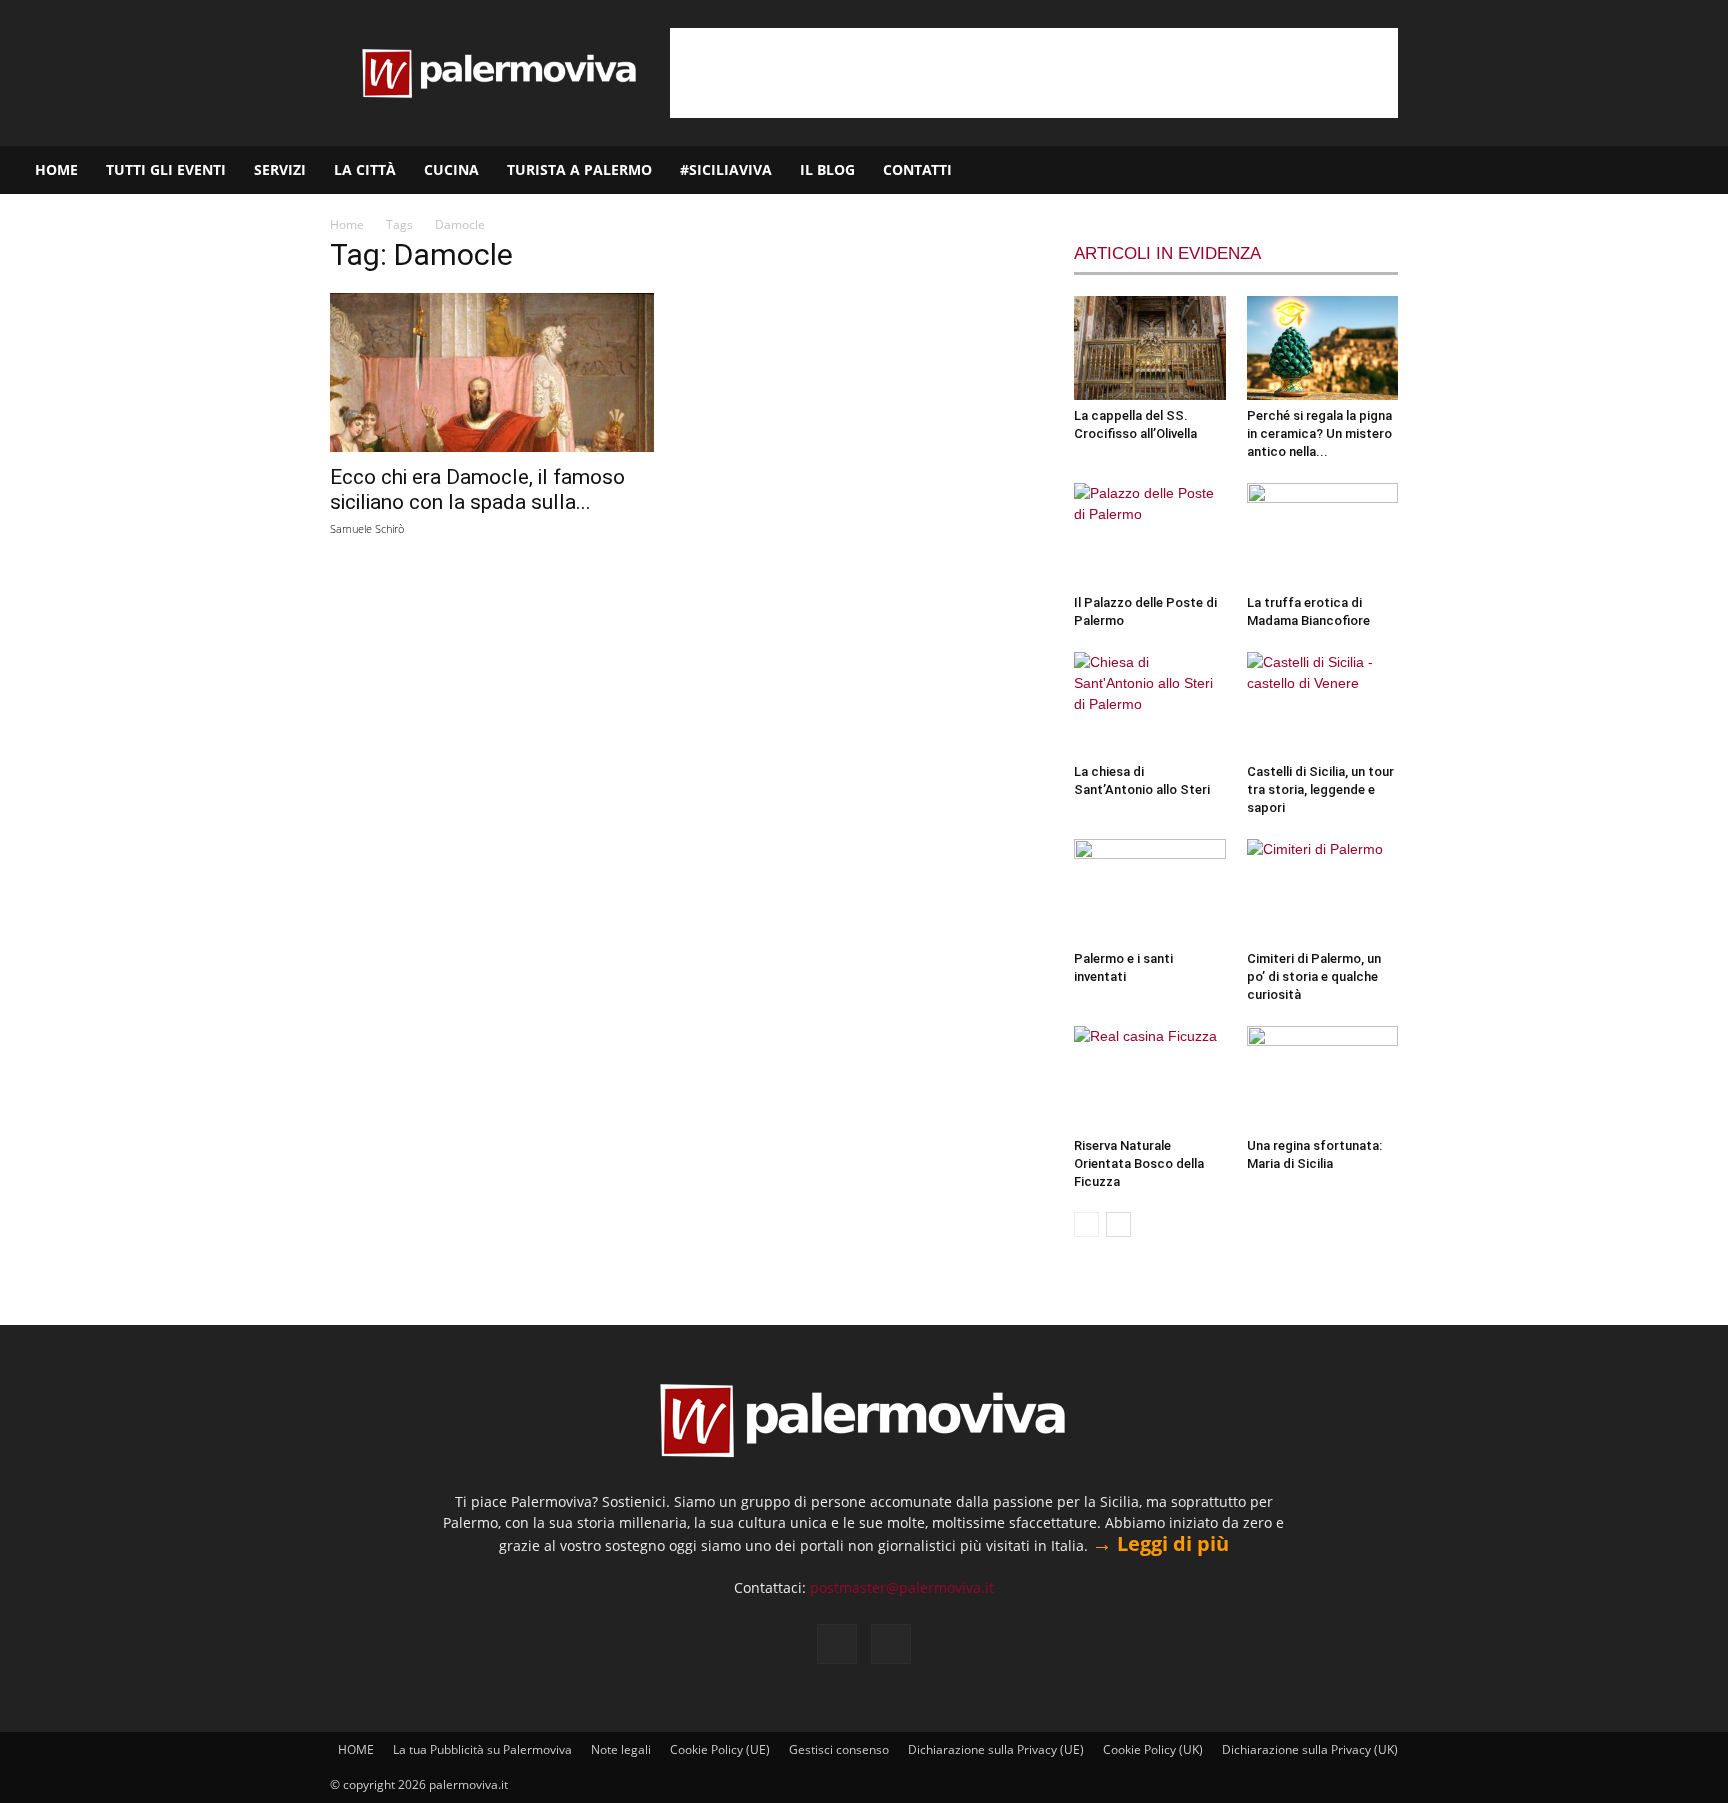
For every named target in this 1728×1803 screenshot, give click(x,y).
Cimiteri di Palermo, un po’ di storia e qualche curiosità (1314, 976)
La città (365, 169)
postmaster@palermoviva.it (902, 1587)
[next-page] (1118, 1224)
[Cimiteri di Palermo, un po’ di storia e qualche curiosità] (1323, 891)
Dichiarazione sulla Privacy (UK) (1310, 1749)
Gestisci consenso (839, 1749)
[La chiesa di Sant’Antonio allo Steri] (1150, 704)
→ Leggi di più (1160, 1543)
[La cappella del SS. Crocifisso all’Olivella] (1150, 348)
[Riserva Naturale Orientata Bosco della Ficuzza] (1150, 1078)
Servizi (280, 169)
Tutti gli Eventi (166, 169)
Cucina (451, 169)
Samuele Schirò (367, 528)
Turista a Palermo (579, 169)
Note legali (621, 1749)
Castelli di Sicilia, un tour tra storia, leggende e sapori (1320, 789)
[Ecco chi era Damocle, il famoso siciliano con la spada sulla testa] (492, 372)
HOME (56, 169)
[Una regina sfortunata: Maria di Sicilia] (1323, 1078)
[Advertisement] (1034, 73)
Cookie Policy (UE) (720, 1749)
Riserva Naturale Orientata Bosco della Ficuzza (1139, 1163)
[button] (1704, 171)
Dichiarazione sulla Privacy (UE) (996, 1749)
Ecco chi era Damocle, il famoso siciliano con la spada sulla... (477, 489)
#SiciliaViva (726, 169)
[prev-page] (1086, 1224)
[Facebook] (1615, 170)
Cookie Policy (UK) (1153, 1749)
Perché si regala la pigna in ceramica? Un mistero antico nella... (1319, 433)
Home (347, 224)
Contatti (917, 169)
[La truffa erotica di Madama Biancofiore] (1323, 535)
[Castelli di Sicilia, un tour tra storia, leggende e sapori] (1323, 704)
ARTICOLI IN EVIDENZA (1167, 253)
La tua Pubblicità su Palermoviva (482, 1749)
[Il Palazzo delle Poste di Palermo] (1150, 535)
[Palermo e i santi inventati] (1150, 891)
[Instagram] (1649, 170)
